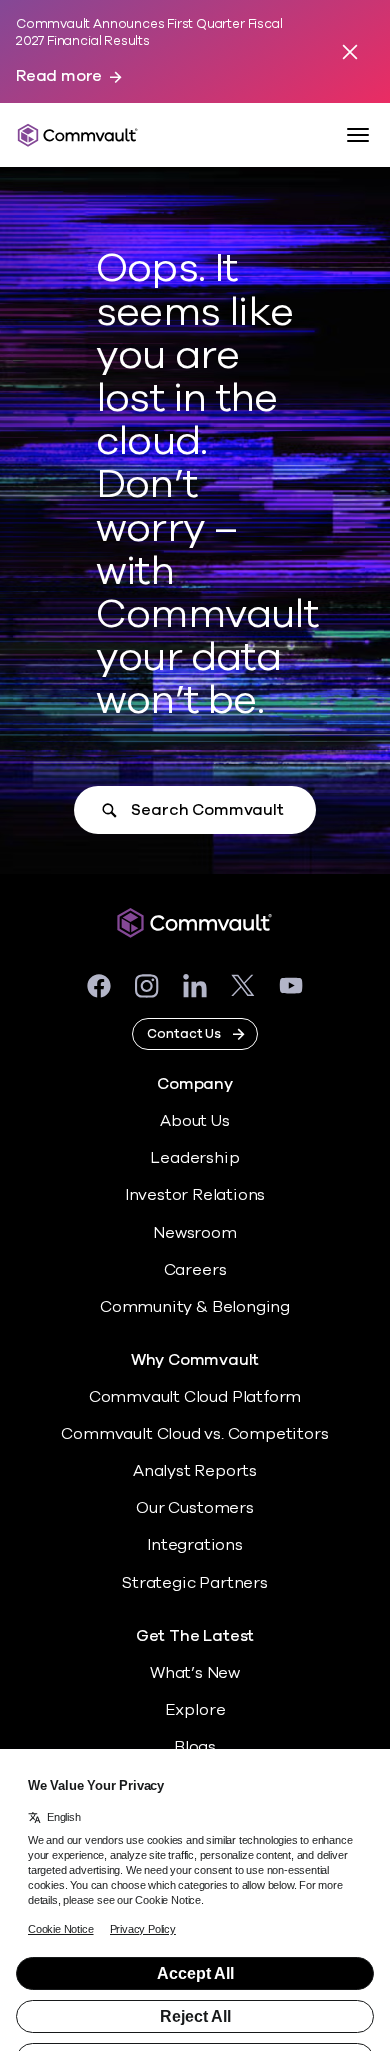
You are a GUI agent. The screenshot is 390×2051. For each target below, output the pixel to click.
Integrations (195, 1545)
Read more (59, 76)
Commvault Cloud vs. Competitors (194, 1434)
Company (195, 1084)
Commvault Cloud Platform (195, 1397)
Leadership (194, 1158)
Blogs (195, 1747)
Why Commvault (195, 1360)
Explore (195, 1710)
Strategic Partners (195, 1583)
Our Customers (195, 1508)
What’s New (195, 1673)
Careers (195, 1270)
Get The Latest (195, 1636)
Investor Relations (195, 1195)
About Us (194, 1121)
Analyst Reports (195, 1471)
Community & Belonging (195, 1307)
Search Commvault (207, 810)
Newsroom (194, 1233)
